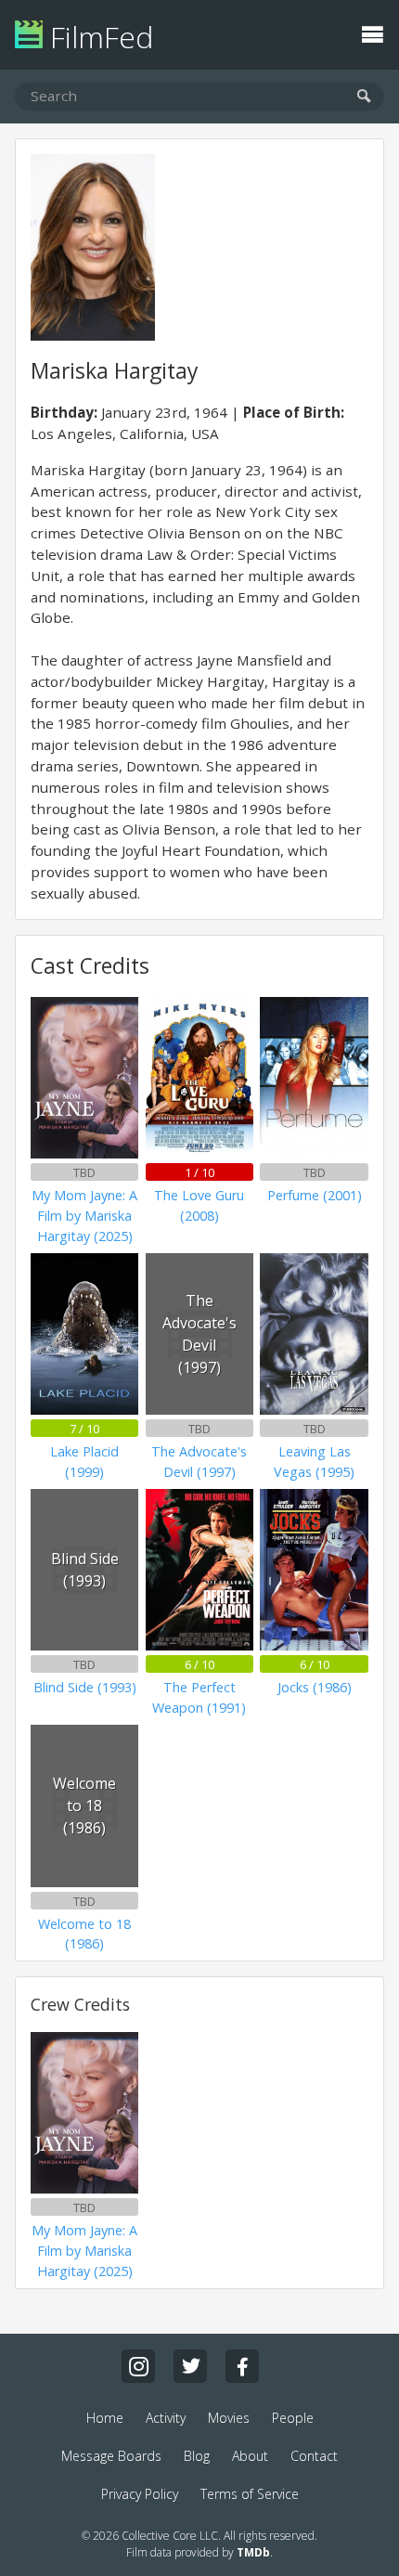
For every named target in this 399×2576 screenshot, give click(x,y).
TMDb (253, 2552)
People (293, 2418)
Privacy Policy (140, 2494)
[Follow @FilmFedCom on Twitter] (190, 2366)
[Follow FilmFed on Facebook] (242, 2366)
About (250, 2456)
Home (105, 2418)
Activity (166, 2418)
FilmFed (98, 37)
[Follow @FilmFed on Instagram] (138, 2366)
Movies (229, 2418)
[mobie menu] (372, 32)
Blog (197, 2456)
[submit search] (364, 97)
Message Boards (111, 2456)
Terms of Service (250, 2494)
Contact (314, 2456)
